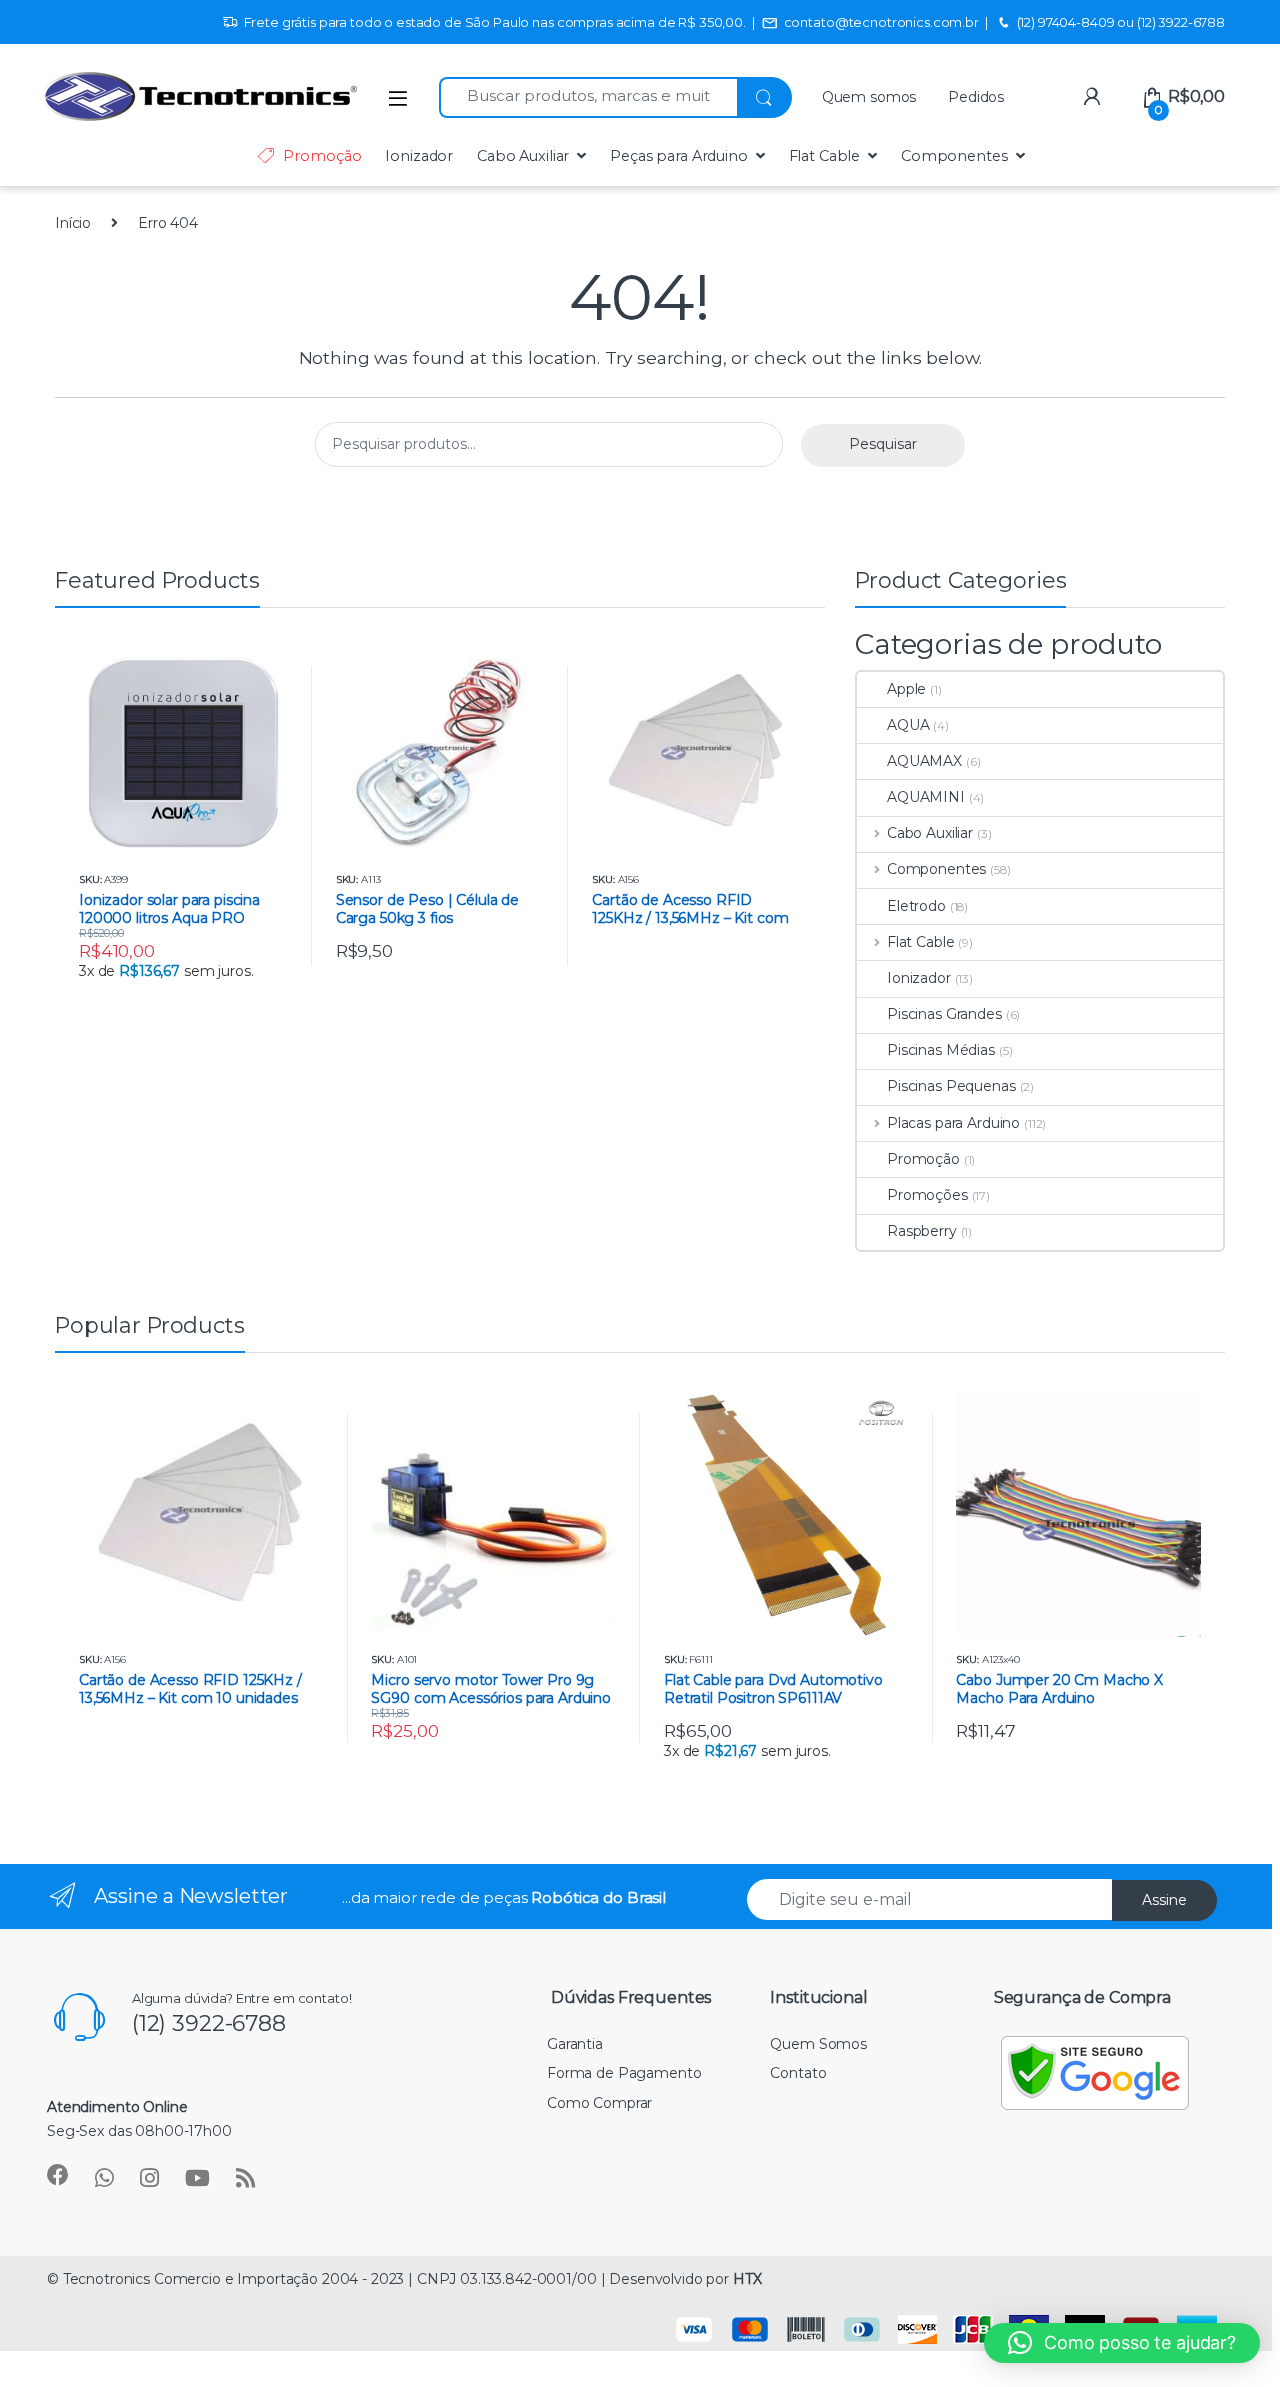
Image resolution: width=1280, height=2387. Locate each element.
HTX (747, 2279)
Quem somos (869, 97)
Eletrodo (916, 906)
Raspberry (922, 1231)
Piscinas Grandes (944, 1014)
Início (73, 223)
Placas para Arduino (953, 1123)
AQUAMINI (926, 797)
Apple (906, 689)
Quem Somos (818, 2044)
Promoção (322, 156)
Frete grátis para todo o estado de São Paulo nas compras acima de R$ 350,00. (495, 22)
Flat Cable (825, 156)
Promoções (927, 1195)
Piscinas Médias (941, 1050)
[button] (1122, 2343)
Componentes (954, 156)
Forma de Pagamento (624, 2073)
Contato (798, 2073)
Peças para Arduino (678, 156)
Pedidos (976, 97)
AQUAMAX (924, 761)
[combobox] (588, 97)
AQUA (908, 725)
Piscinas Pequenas (951, 1086)
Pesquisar (883, 444)
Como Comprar (599, 2103)
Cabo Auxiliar (523, 156)
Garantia (575, 2044)
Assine (1164, 1900)
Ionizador (419, 156)
